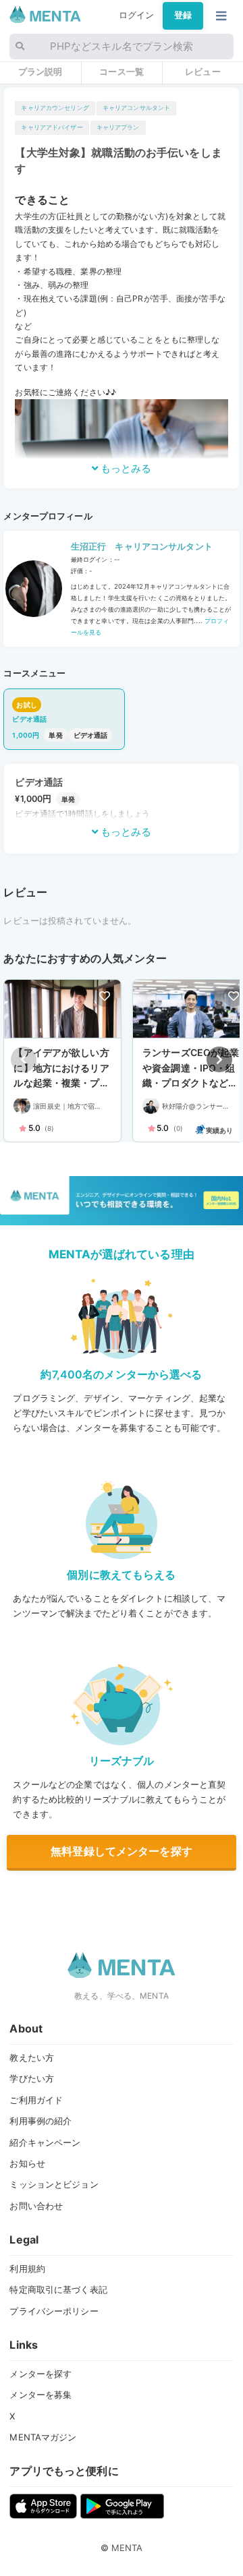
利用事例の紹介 (40, 2121)
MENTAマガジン (43, 2437)
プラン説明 (40, 71)
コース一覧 (122, 71)
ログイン (137, 15)
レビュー (203, 71)
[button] (219, 1059)
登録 (183, 15)
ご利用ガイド (36, 2100)
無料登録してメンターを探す (122, 1851)
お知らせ (27, 2163)
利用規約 (27, 2268)
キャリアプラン (118, 127)
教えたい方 (32, 2057)
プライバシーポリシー (54, 2311)
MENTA (127, 2548)
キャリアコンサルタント (136, 108)
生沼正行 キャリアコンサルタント (142, 547)
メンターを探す (40, 2374)
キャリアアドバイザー (52, 127)
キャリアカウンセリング (55, 108)
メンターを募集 (40, 2395)
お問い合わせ (36, 2206)
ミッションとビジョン (54, 2184)
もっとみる (125, 468)
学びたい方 (32, 2078)
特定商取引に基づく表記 (58, 2289)
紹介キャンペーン (45, 2142)
